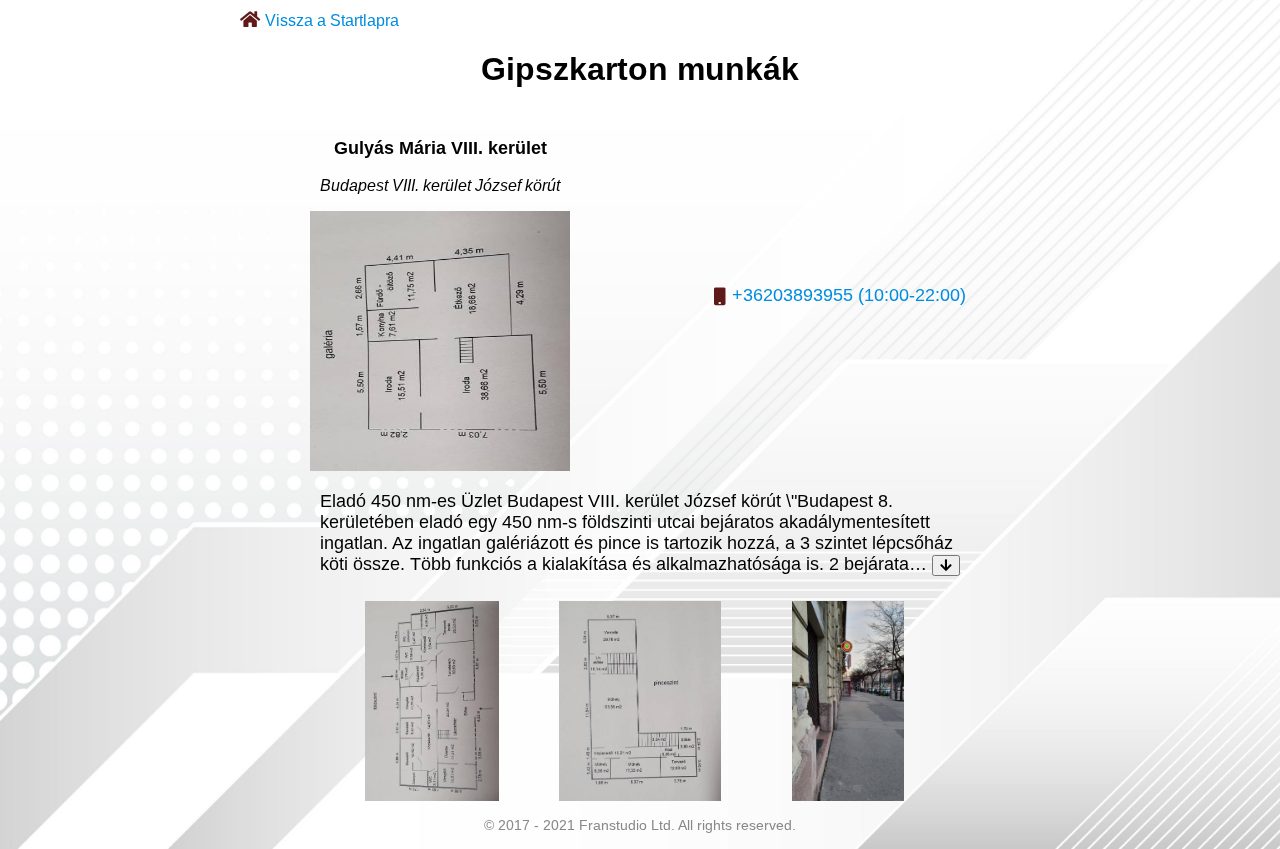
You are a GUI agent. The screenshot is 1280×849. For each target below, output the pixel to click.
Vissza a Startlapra (332, 20)
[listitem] (432, 701)
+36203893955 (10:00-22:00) (849, 295)
